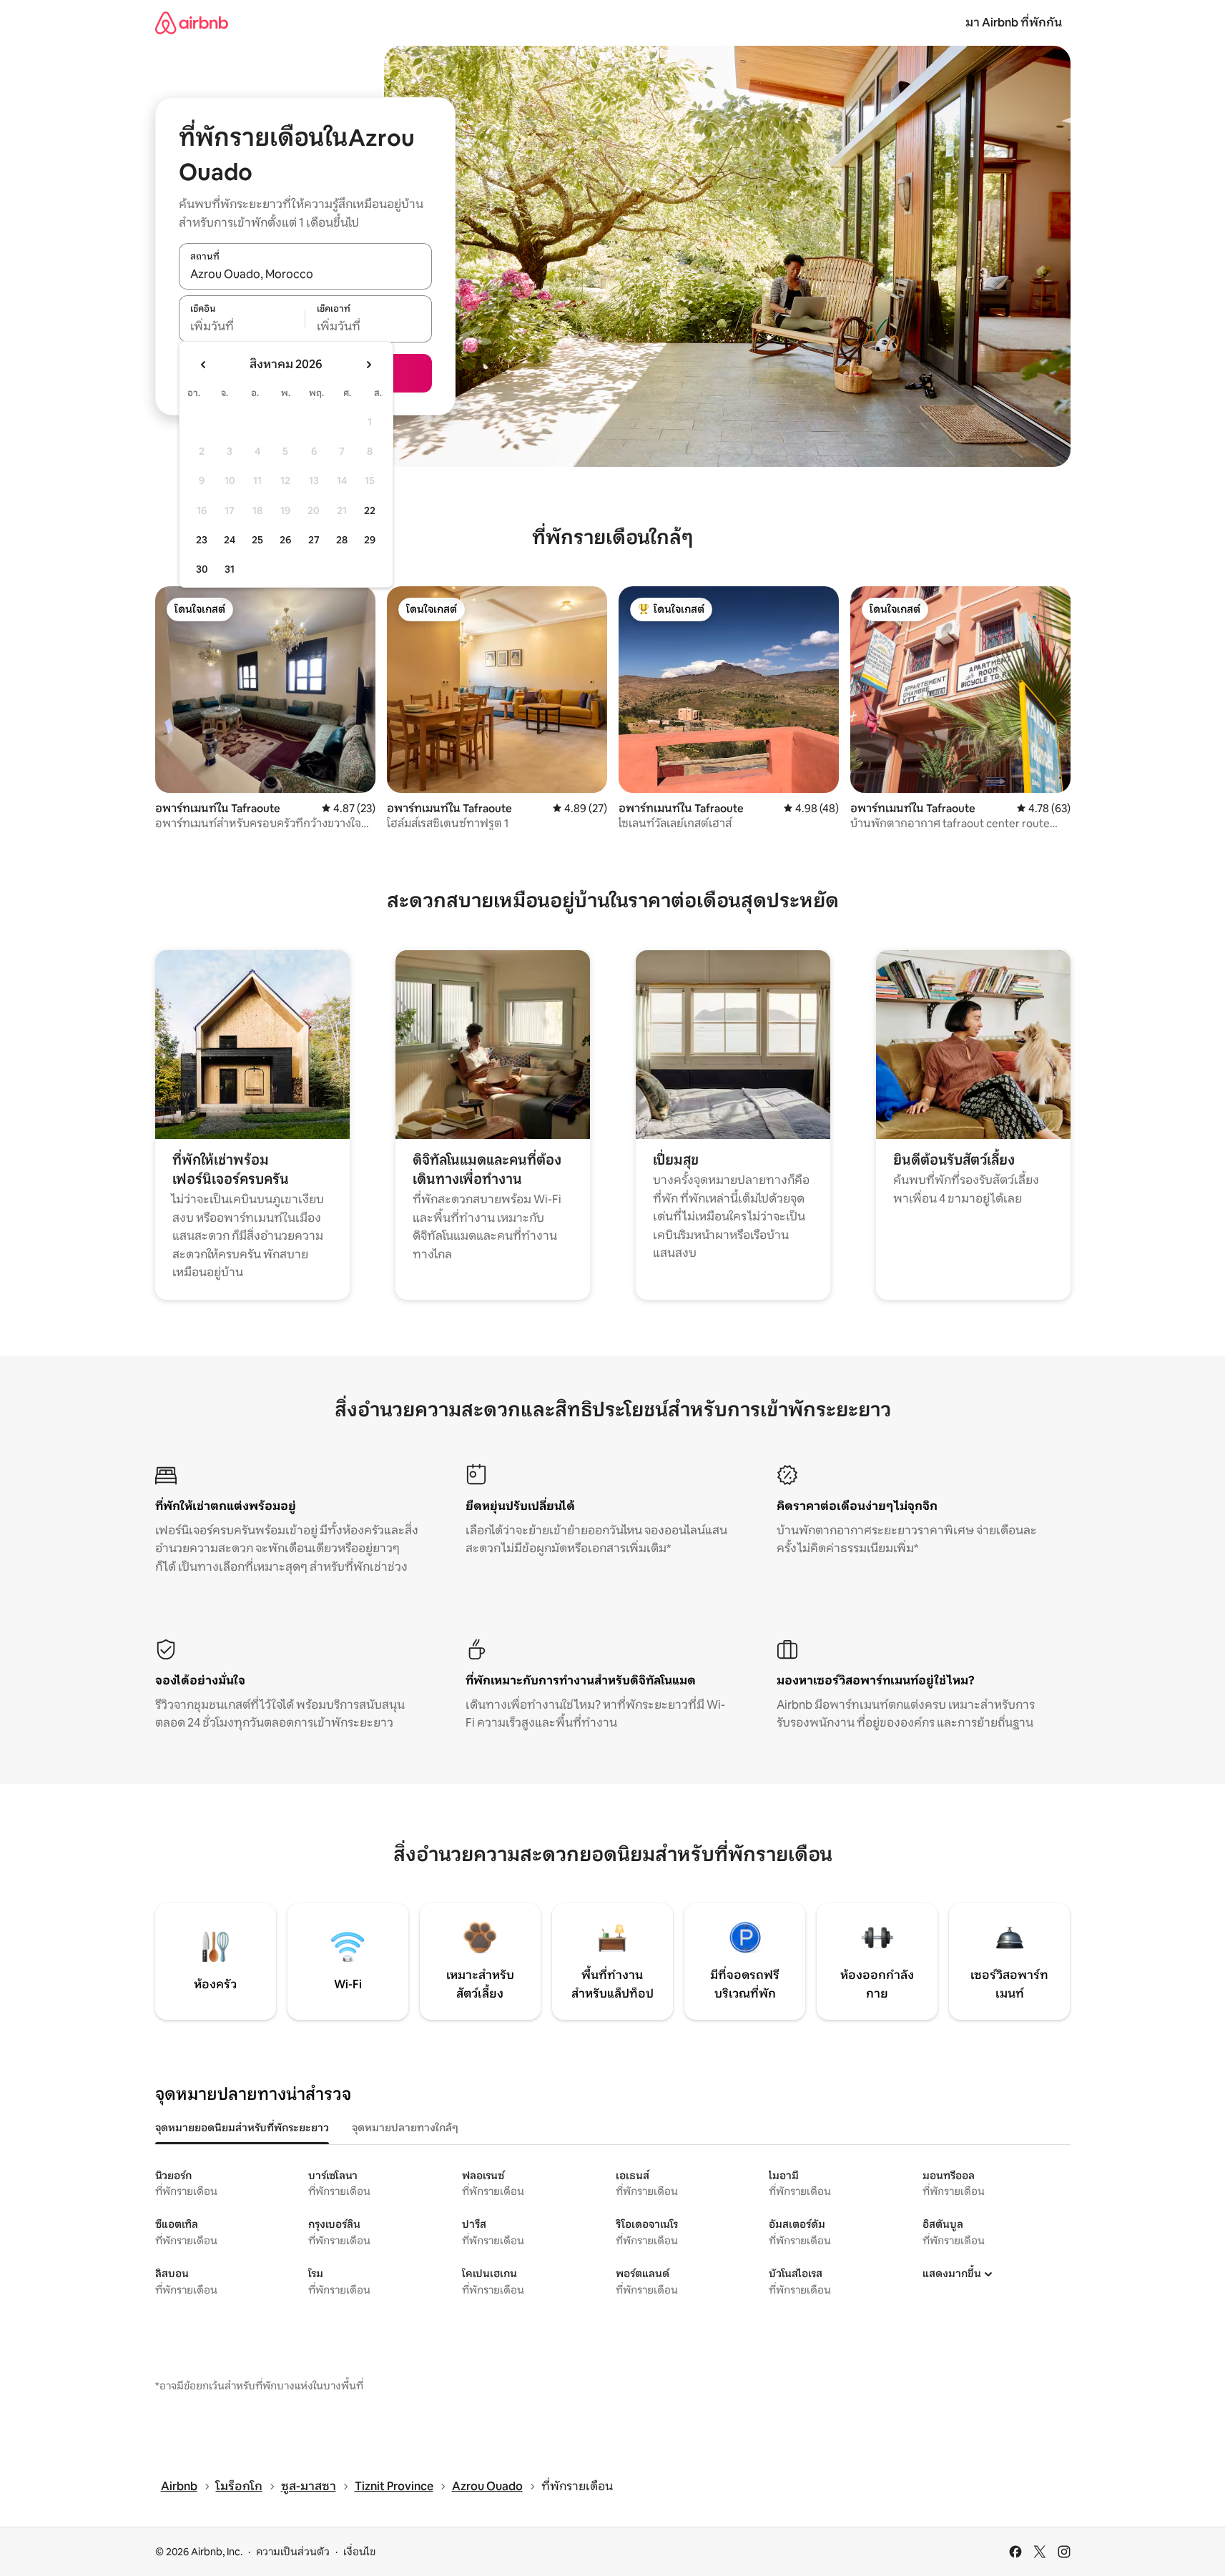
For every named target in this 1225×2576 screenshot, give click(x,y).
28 (342, 540)
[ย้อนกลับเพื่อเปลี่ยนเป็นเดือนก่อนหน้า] (204, 365)
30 (202, 569)
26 (285, 540)
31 (230, 569)
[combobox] (305, 274)
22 (370, 510)
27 (314, 540)
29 (370, 540)
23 (202, 540)
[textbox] (242, 327)
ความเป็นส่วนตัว (293, 2552)
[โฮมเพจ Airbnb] (192, 23)
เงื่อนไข (359, 2552)
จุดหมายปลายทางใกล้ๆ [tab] (405, 2128)
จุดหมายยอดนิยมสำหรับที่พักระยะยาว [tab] (242, 2128)
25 (257, 540)
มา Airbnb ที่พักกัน (1014, 23)
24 (230, 540)
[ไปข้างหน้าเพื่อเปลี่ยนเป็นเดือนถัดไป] (368, 365)
